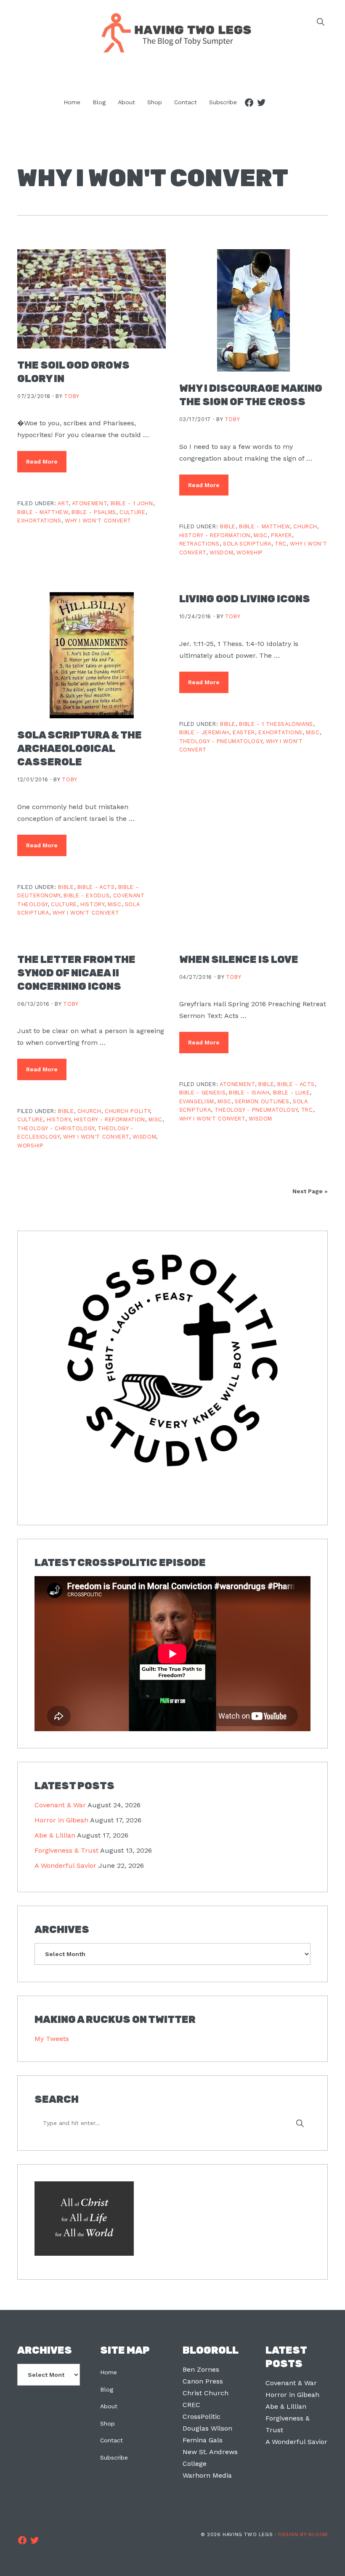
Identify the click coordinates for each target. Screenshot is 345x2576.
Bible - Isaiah (249, 1093)
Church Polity (127, 1111)
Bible (228, 526)
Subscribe (114, 2457)
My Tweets (52, 2039)
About (109, 2406)
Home (109, 2372)
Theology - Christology (56, 1128)
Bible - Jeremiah (204, 732)
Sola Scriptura (247, 544)
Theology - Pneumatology (221, 741)
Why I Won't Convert (98, 521)
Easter (244, 732)
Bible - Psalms (94, 512)
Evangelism (197, 1101)
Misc (261, 535)
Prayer (281, 535)
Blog (107, 2389)
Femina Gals (203, 2440)
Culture (132, 512)
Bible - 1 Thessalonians (276, 724)
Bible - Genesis (203, 1093)
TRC (281, 544)
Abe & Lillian (55, 1835)
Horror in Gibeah (61, 1820)
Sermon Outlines (262, 1101)
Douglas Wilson (207, 2428)
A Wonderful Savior (65, 1865)
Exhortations (39, 521)
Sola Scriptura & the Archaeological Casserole (80, 749)
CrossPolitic (202, 2416)
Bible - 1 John (132, 503)
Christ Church (206, 2393)
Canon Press (203, 2381)
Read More (42, 461)
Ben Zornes (201, 2369)
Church (305, 526)
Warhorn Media (207, 2475)
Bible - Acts (96, 887)
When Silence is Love (239, 960)
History (92, 904)
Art (63, 503)
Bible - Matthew (43, 512)
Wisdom (221, 552)
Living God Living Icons (245, 599)
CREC (191, 2405)
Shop (107, 2423)
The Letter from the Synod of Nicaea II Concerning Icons (76, 973)
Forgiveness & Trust (66, 1850)
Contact (111, 2440)
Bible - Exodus (86, 895)
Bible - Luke (292, 1093)
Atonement (90, 503)
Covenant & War (60, 1805)
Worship (249, 552)
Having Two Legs (172, 32)
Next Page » (310, 1191)
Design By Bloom (303, 2534)
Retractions (199, 544)
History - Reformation (215, 535)
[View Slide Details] (172, 1360)
